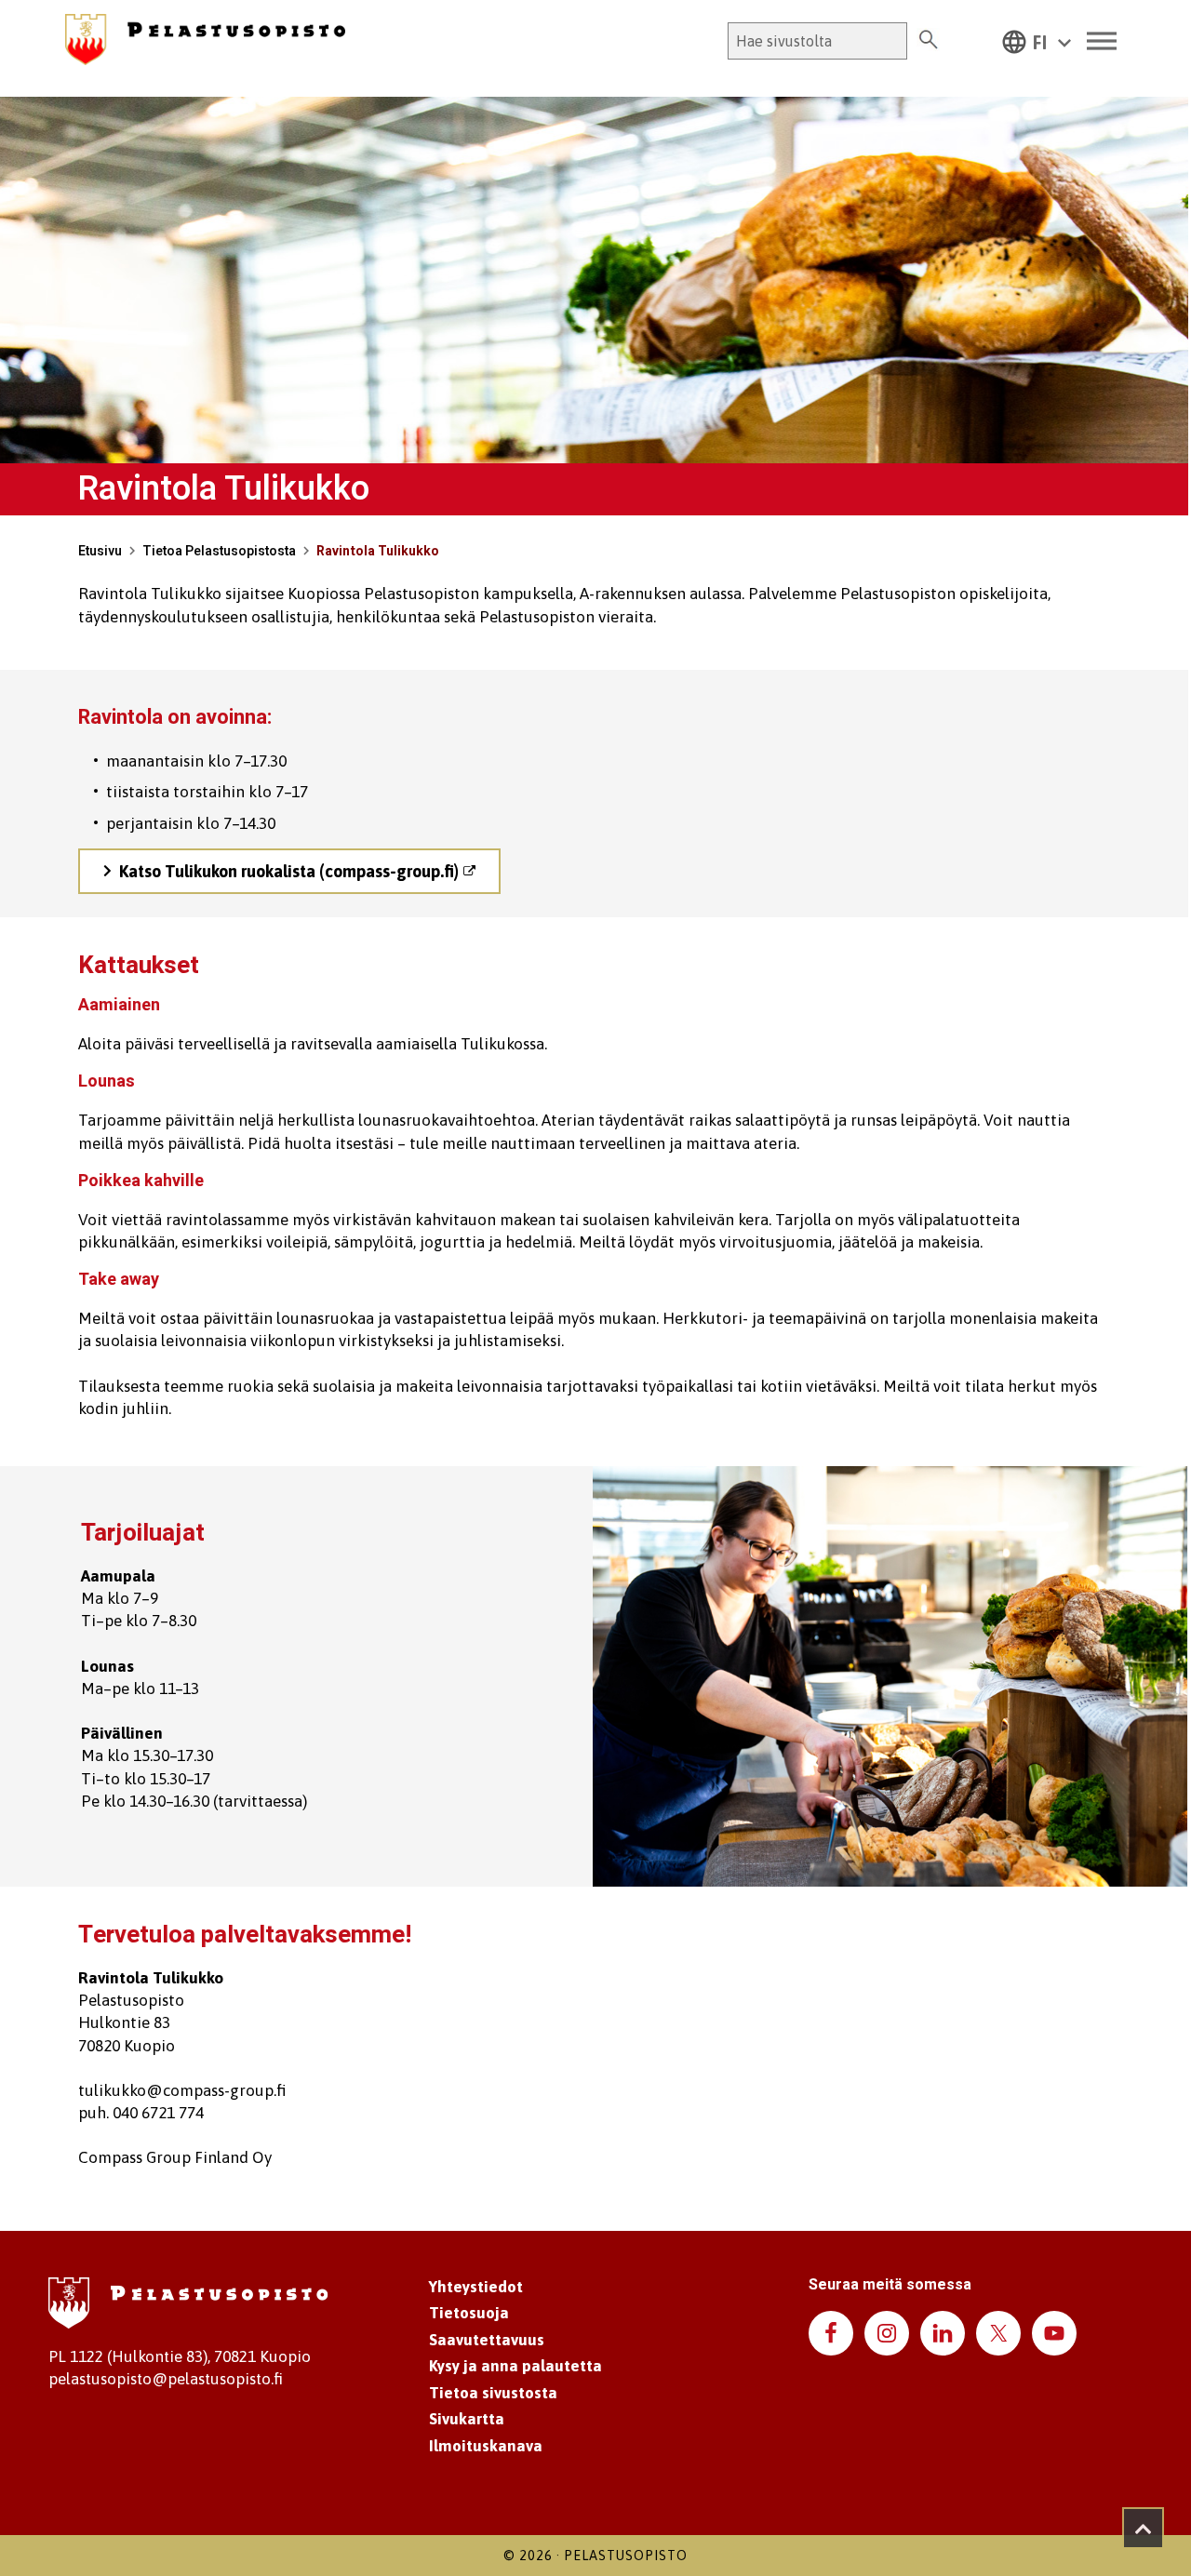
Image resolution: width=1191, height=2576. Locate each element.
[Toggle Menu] (1102, 41)
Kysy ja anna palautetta (515, 2366)
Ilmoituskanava (486, 2446)
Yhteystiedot (476, 2287)
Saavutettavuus (487, 2340)
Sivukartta (467, 2419)
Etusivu (100, 551)
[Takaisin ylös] (1143, 2528)
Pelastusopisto (626, 2556)
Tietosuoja (469, 2313)
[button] (1037, 41)
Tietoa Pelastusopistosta (219, 551)
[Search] (928, 41)
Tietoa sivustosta (493, 2393)
